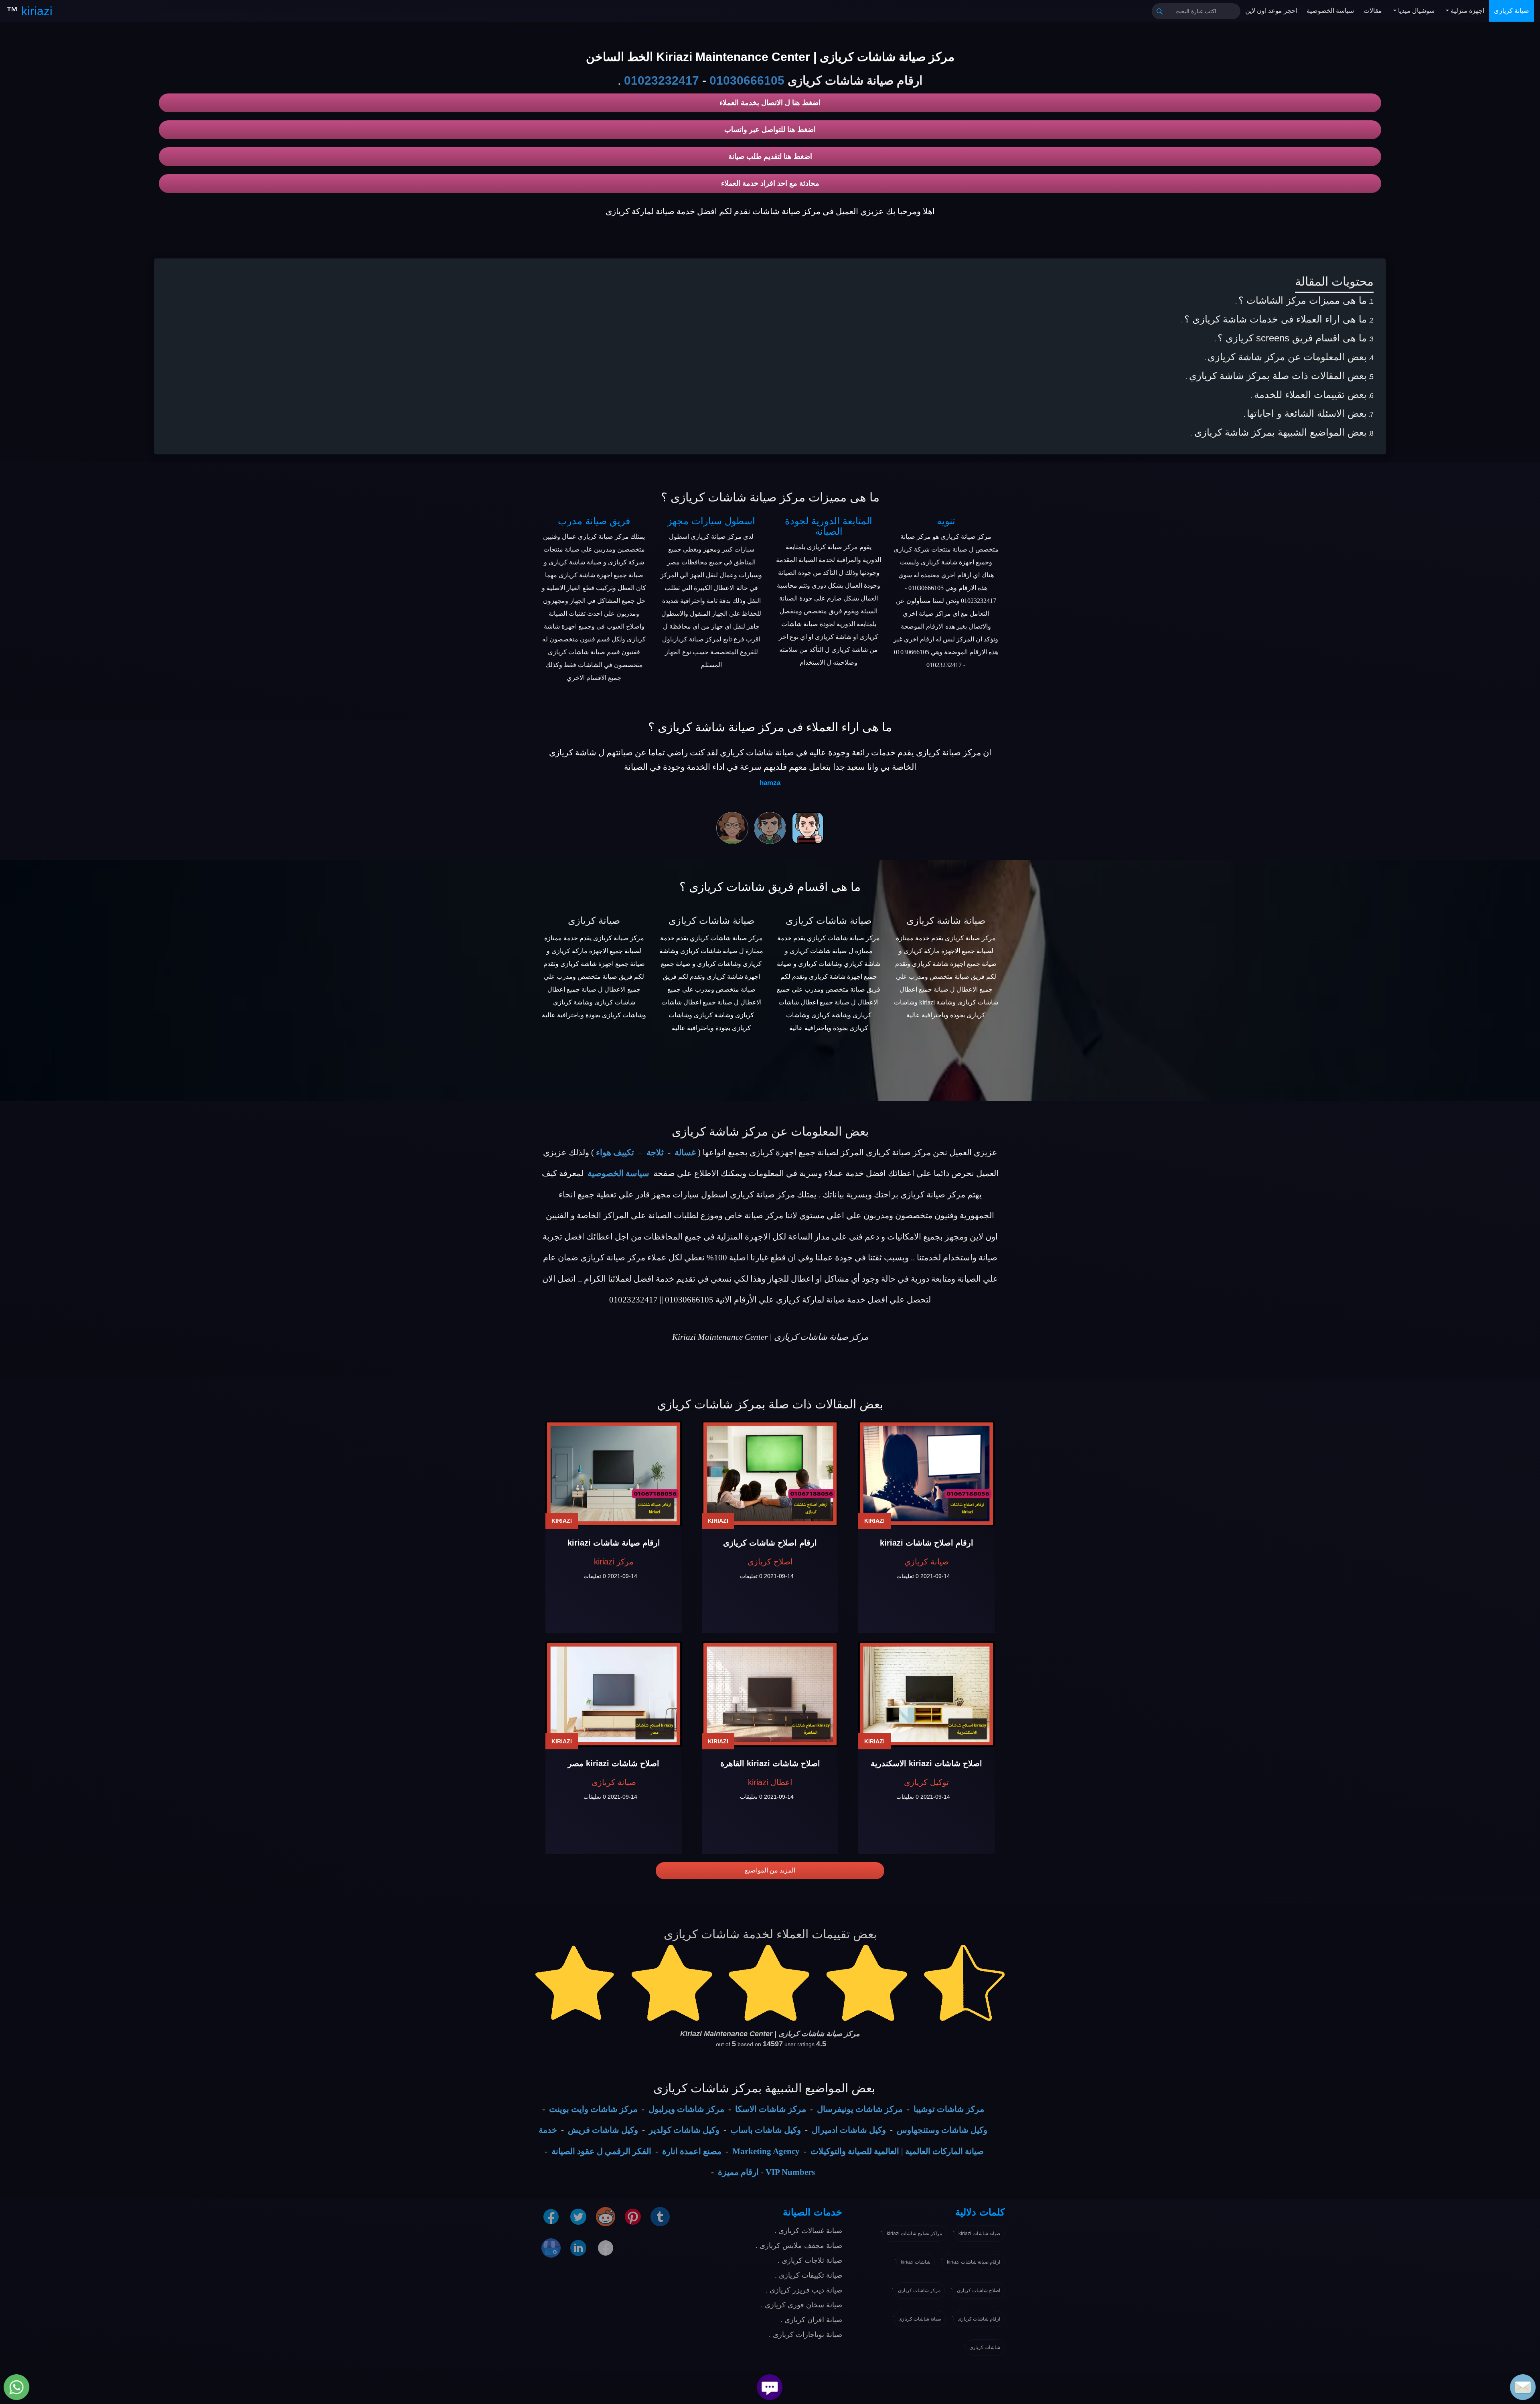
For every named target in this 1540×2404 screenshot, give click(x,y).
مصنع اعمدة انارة (692, 2151)
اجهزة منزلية (1467, 11)
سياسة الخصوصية (1330, 11)
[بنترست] (633, 2216)
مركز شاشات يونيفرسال (860, 2109)
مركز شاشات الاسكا (771, 2109)
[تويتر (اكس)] (578, 2216)
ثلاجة (655, 1152)
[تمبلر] (660, 2216)
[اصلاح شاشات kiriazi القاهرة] (770, 1694)
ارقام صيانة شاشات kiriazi (974, 2262)
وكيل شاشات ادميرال (849, 2130)
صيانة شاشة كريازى (946, 920)
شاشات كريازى (985, 2347)
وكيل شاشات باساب (766, 2130)
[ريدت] (606, 2216)
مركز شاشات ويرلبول (686, 2109)
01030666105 (747, 80)
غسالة (685, 1152)
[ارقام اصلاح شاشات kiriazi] (926, 1474)
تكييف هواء (615, 1152)
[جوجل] (551, 2248)
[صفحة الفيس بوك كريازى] (551, 2216)
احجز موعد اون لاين (1271, 11)
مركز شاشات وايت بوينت (593, 2109)
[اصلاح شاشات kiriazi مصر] (614, 1694)
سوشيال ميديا (1415, 11)
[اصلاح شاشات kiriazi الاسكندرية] (926, 1694)
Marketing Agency (766, 2151)
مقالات (1373, 11)
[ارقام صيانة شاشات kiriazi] (614, 1474)
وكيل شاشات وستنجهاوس (942, 2130)
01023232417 (662, 80)
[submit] (1160, 11)
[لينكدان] (578, 2248)
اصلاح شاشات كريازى (979, 2290)
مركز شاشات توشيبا (949, 2109)
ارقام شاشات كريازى (979, 2319)
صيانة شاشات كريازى (711, 920)
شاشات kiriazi (916, 2262)
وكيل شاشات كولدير (684, 2130)
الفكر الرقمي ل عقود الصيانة (601, 2151)
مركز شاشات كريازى (919, 2290)
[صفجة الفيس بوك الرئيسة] (606, 2248)
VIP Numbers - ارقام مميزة (766, 2172)
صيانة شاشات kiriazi (979, 2234)
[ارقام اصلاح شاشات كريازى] (770, 1474)
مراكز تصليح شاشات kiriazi (914, 2234)
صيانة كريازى (1512, 11)
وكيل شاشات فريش (603, 2130)
